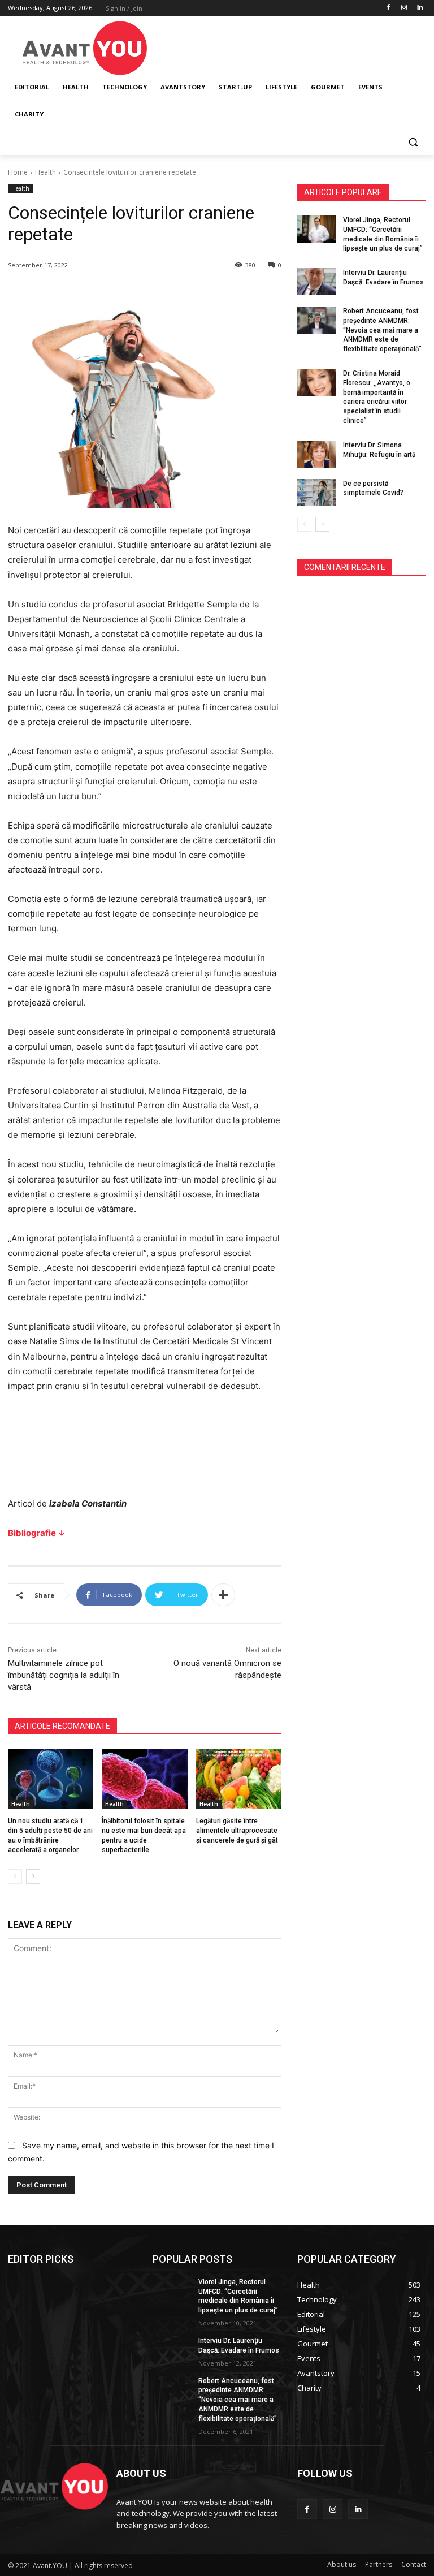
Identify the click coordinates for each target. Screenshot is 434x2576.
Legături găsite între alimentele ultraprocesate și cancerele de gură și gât (237, 1831)
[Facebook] (389, 8)
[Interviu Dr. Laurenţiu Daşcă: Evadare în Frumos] (316, 282)
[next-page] (33, 1876)
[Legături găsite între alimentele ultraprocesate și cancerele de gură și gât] (239, 1779)
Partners (379, 2564)
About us (342, 2564)
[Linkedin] (420, 8)
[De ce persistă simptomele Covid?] (316, 493)
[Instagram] (404, 8)
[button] (413, 142)
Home (18, 172)
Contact (414, 2564)
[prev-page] (15, 1876)
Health (45, 172)
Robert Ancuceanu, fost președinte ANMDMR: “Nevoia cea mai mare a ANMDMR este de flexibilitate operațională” (382, 330)
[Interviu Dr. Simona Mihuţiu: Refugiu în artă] (316, 454)
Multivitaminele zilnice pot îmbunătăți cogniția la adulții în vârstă (64, 1675)
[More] (223, 1595)
